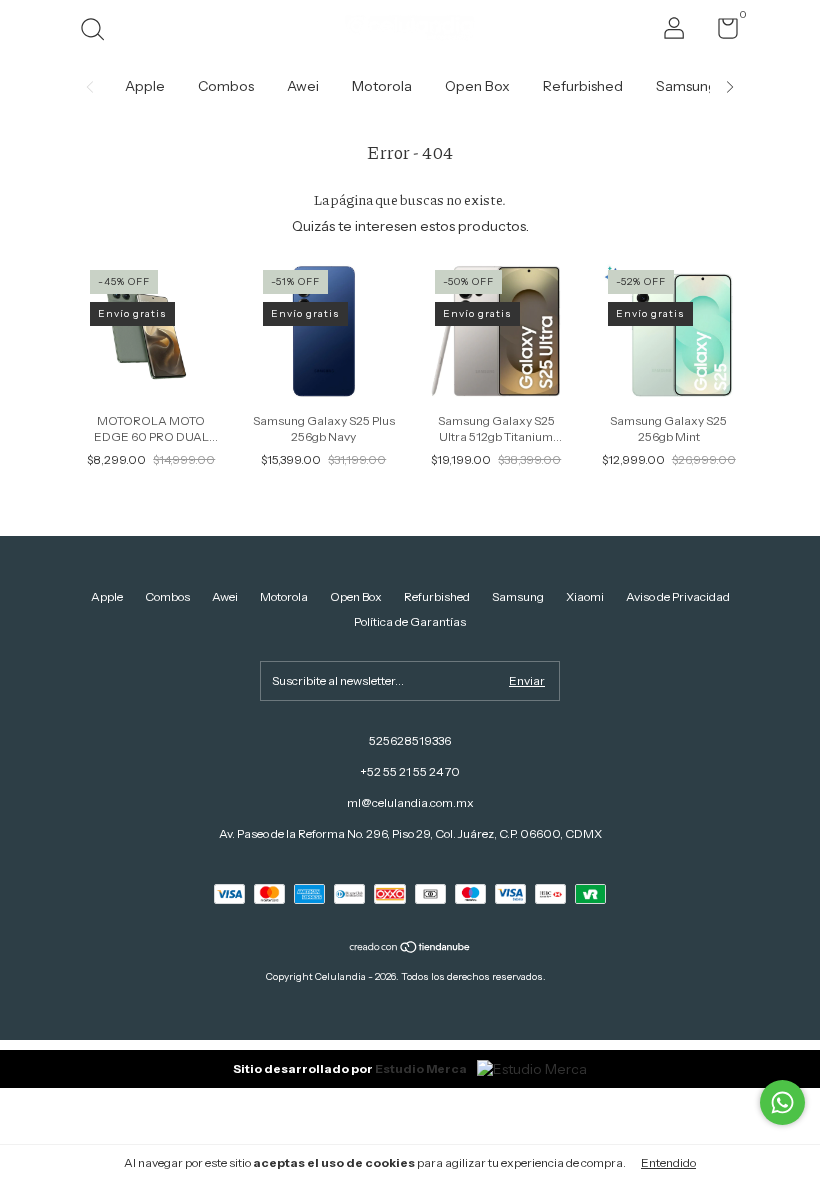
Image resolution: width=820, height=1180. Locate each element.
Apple (145, 86)
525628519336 (410, 740)
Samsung (686, 86)
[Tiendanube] (410, 949)
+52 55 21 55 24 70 (410, 771)
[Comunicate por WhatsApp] (782, 1102)
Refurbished (583, 86)
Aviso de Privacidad (678, 596)
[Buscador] (99, 31)
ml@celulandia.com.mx (410, 802)
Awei (303, 86)
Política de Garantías (410, 621)
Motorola (382, 86)
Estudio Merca (421, 1068)
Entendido (668, 1162)
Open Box (477, 86)
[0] (720, 32)
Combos (226, 86)
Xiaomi (585, 596)
